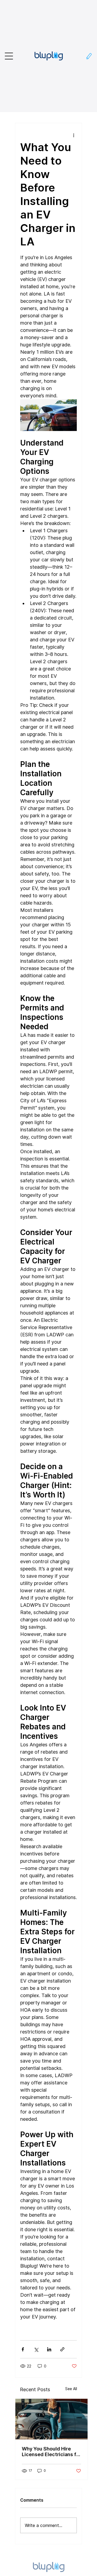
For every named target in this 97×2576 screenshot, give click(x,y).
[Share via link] (62, 2349)
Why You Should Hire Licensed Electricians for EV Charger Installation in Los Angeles (51, 2452)
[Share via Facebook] (23, 2349)
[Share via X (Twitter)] (36, 2349)
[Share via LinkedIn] (49, 2349)
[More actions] (74, 135)
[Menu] (9, 56)
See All (71, 2389)
